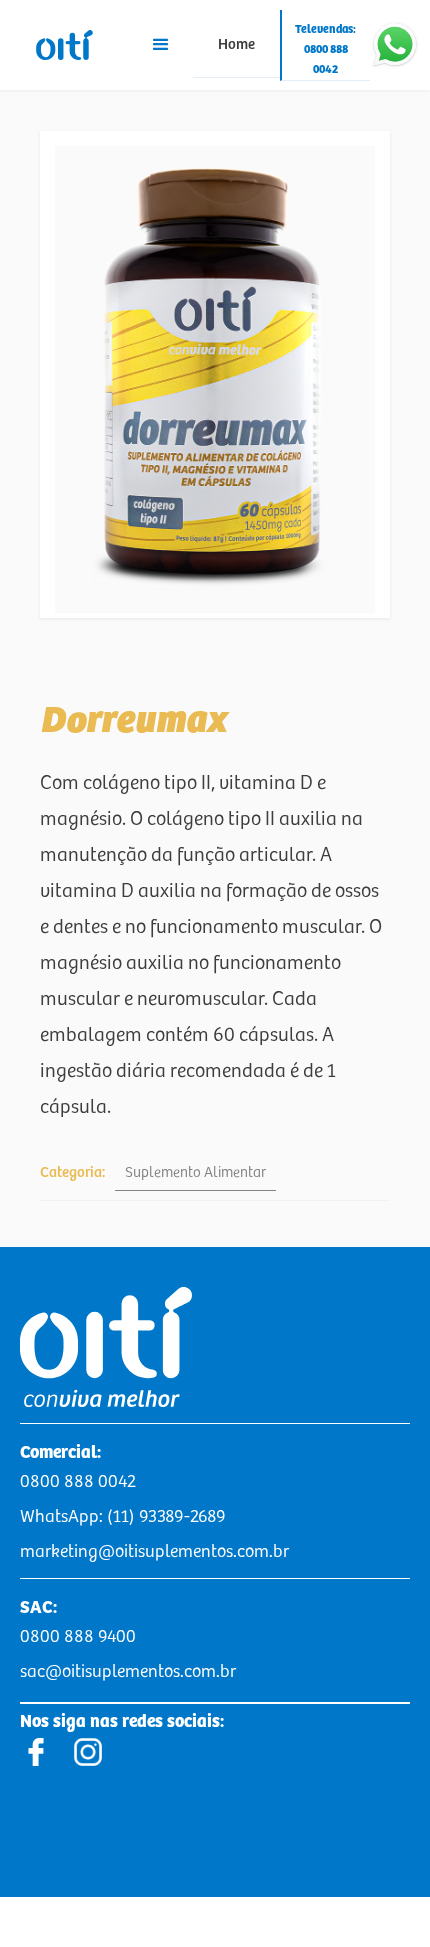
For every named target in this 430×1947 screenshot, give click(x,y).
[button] (161, 45)
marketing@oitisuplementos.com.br (154, 1552)
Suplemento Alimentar (195, 1172)
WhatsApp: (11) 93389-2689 (123, 1517)
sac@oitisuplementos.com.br (128, 1672)
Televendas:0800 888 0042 (325, 49)
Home (236, 44)
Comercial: (60, 1453)
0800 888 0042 (78, 1482)
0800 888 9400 (78, 1637)
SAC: (38, 1608)
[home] (64, 45)
